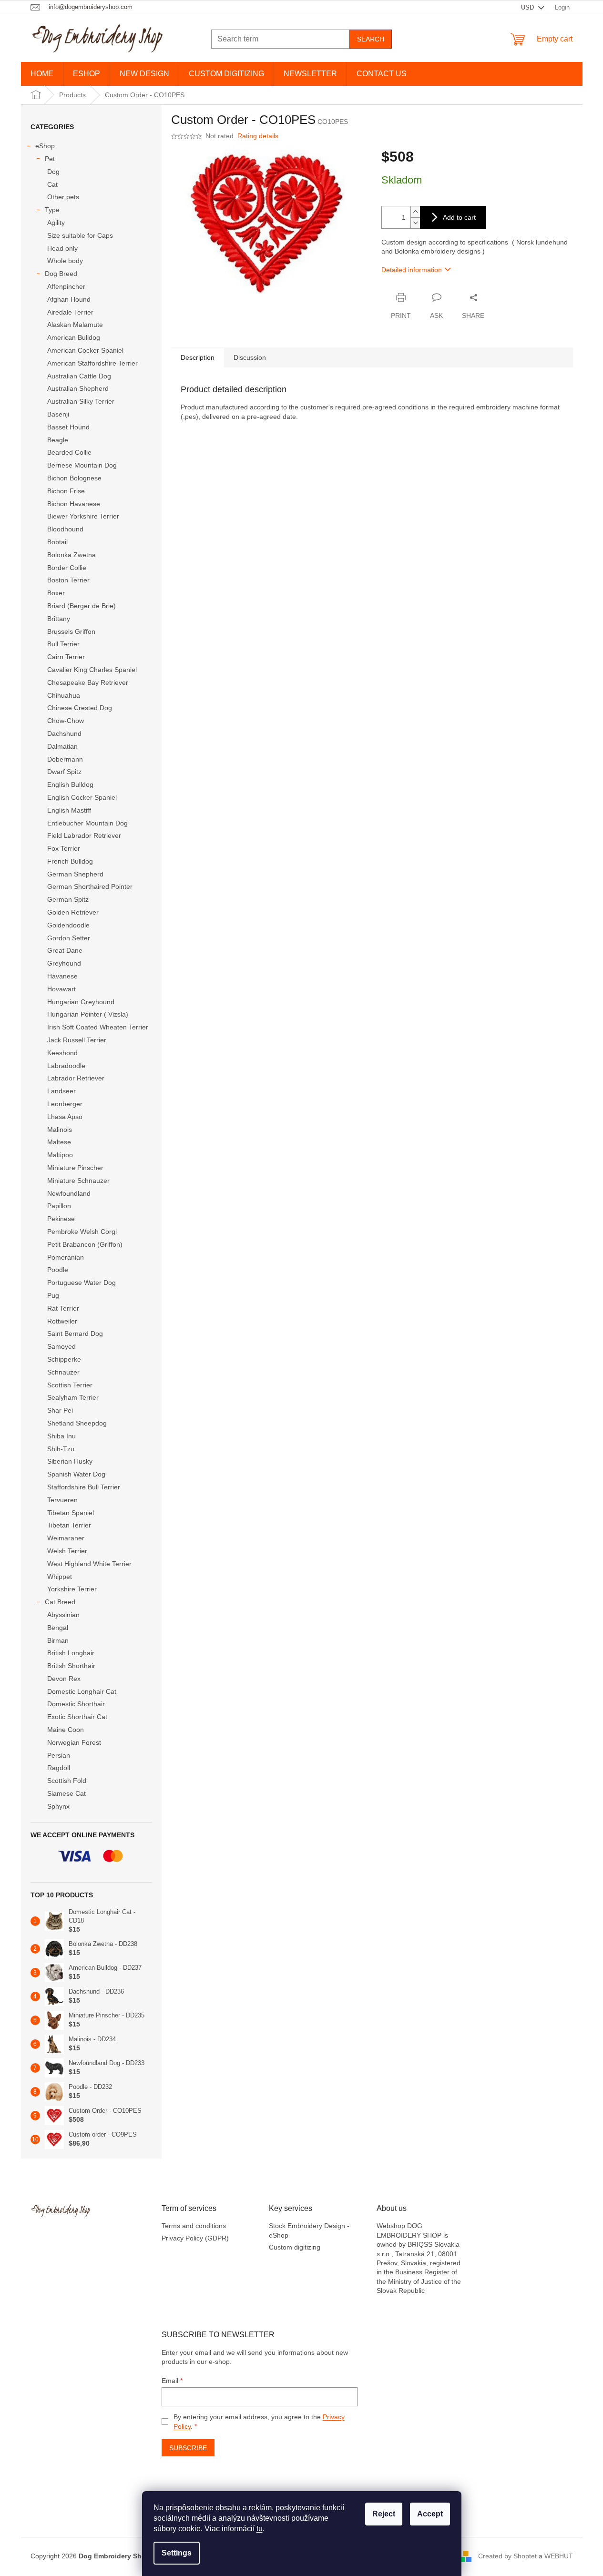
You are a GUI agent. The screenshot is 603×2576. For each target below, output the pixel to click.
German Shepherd (75, 874)
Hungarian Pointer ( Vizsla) (88, 1014)
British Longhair (71, 1653)
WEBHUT (559, 2556)
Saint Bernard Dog (75, 1334)
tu (260, 2529)
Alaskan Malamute (75, 325)
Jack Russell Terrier (77, 1040)
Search (371, 39)
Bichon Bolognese (74, 478)
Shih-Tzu (61, 1449)
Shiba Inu (61, 1436)
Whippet (60, 1577)
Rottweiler (62, 1321)
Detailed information (412, 270)
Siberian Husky (70, 1461)
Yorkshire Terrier (72, 1589)
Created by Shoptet (507, 2556)
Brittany (59, 619)
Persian (59, 1755)
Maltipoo (60, 1155)
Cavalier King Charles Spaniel (92, 670)
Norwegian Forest (74, 1742)
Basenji (58, 414)
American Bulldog (74, 337)
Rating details (258, 136)
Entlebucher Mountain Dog (87, 823)
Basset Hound (68, 427)
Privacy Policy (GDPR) (195, 2238)
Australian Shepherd (78, 388)
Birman (58, 1640)
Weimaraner (66, 1538)
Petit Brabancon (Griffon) (85, 1244)
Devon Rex (64, 1679)
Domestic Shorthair (76, 1704)
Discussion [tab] (250, 357)
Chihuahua (64, 695)
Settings (177, 2553)
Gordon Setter (69, 938)
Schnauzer (63, 1372)
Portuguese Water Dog (82, 1283)
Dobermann (65, 759)
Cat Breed (60, 1602)
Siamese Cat (66, 1793)
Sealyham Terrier (73, 1397)
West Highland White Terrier (89, 1564)
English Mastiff (69, 810)
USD (528, 7)
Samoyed (61, 1346)
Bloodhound (65, 529)
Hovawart (61, 989)
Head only (62, 248)
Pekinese (61, 1219)
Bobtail (57, 542)
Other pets (63, 197)
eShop (45, 146)
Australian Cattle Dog (79, 376)
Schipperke (64, 1359)
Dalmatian (62, 746)
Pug (53, 1295)
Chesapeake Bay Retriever (88, 682)
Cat (52, 184)
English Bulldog (70, 784)
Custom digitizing (295, 2247)
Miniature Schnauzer (78, 1181)
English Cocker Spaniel (82, 797)
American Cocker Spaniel (85, 350)
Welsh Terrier (67, 1551)
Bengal (58, 1628)
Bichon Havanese (74, 504)
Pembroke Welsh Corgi (82, 1232)
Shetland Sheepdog (77, 1423)
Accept (430, 2514)
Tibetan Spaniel (71, 1513)
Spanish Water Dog (76, 1474)
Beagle (58, 440)
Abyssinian (63, 1615)
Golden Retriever (73, 912)
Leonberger (65, 1104)
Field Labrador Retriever (84, 835)
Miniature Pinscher (75, 1168)
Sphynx (58, 1806)
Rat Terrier (63, 1308)
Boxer (56, 593)
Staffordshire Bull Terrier (84, 1487)
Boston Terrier (68, 580)
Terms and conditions (194, 2226)
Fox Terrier (64, 848)
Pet (50, 159)
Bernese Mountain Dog (82, 465)
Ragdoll (59, 1768)
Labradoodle (66, 1066)
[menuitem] (42, 74)
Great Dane (65, 950)
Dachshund (64, 733)
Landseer (61, 1091)
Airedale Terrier (70, 312)
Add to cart (459, 217)
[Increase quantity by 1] (415, 212)
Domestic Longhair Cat (82, 1691)
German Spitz (68, 899)
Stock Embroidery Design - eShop (309, 2230)
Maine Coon (66, 1730)
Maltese (59, 1142)
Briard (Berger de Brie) (82, 606)
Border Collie (67, 568)
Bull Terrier (63, 644)
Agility (56, 223)
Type (52, 210)
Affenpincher (66, 286)
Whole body (65, 261)
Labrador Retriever (76, 1078)
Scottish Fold (67, 1781)
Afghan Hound (69, 299)
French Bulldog (70, 861)
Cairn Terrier (66, 657)
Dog (53, 172)
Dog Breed (61, 274)
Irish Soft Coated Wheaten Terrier (98, 1027)
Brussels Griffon (71, 631)
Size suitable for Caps (80, 235)
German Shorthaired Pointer (90, 886)
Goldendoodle (68, 925)
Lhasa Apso (65, 1117)
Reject (384, 2514)
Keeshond (62, 1053)
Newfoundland (69, 1193)
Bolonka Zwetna (72, 555)
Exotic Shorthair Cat (77, 1717)
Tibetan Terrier (69, 1525)
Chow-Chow (66, 721)
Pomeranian (66, 1257)
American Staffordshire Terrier (92, 363)
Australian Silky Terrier (81, 401)
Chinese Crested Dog (80, 708)
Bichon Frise (66, 491)
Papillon (59, 1206)
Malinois (60, 1130)
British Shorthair (71, 1666)
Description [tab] (198, 357)
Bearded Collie (69, 452)
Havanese (62, 976)
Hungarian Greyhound (81, 1002)
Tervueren (62, 1500)
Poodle (58, 1270)
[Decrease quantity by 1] (415, 223)
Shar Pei (60, 1410)
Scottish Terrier (70, 1385)
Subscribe (188, 2448)
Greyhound (64, 963)
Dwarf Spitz (64, 772)
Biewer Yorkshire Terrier (83, 516)
